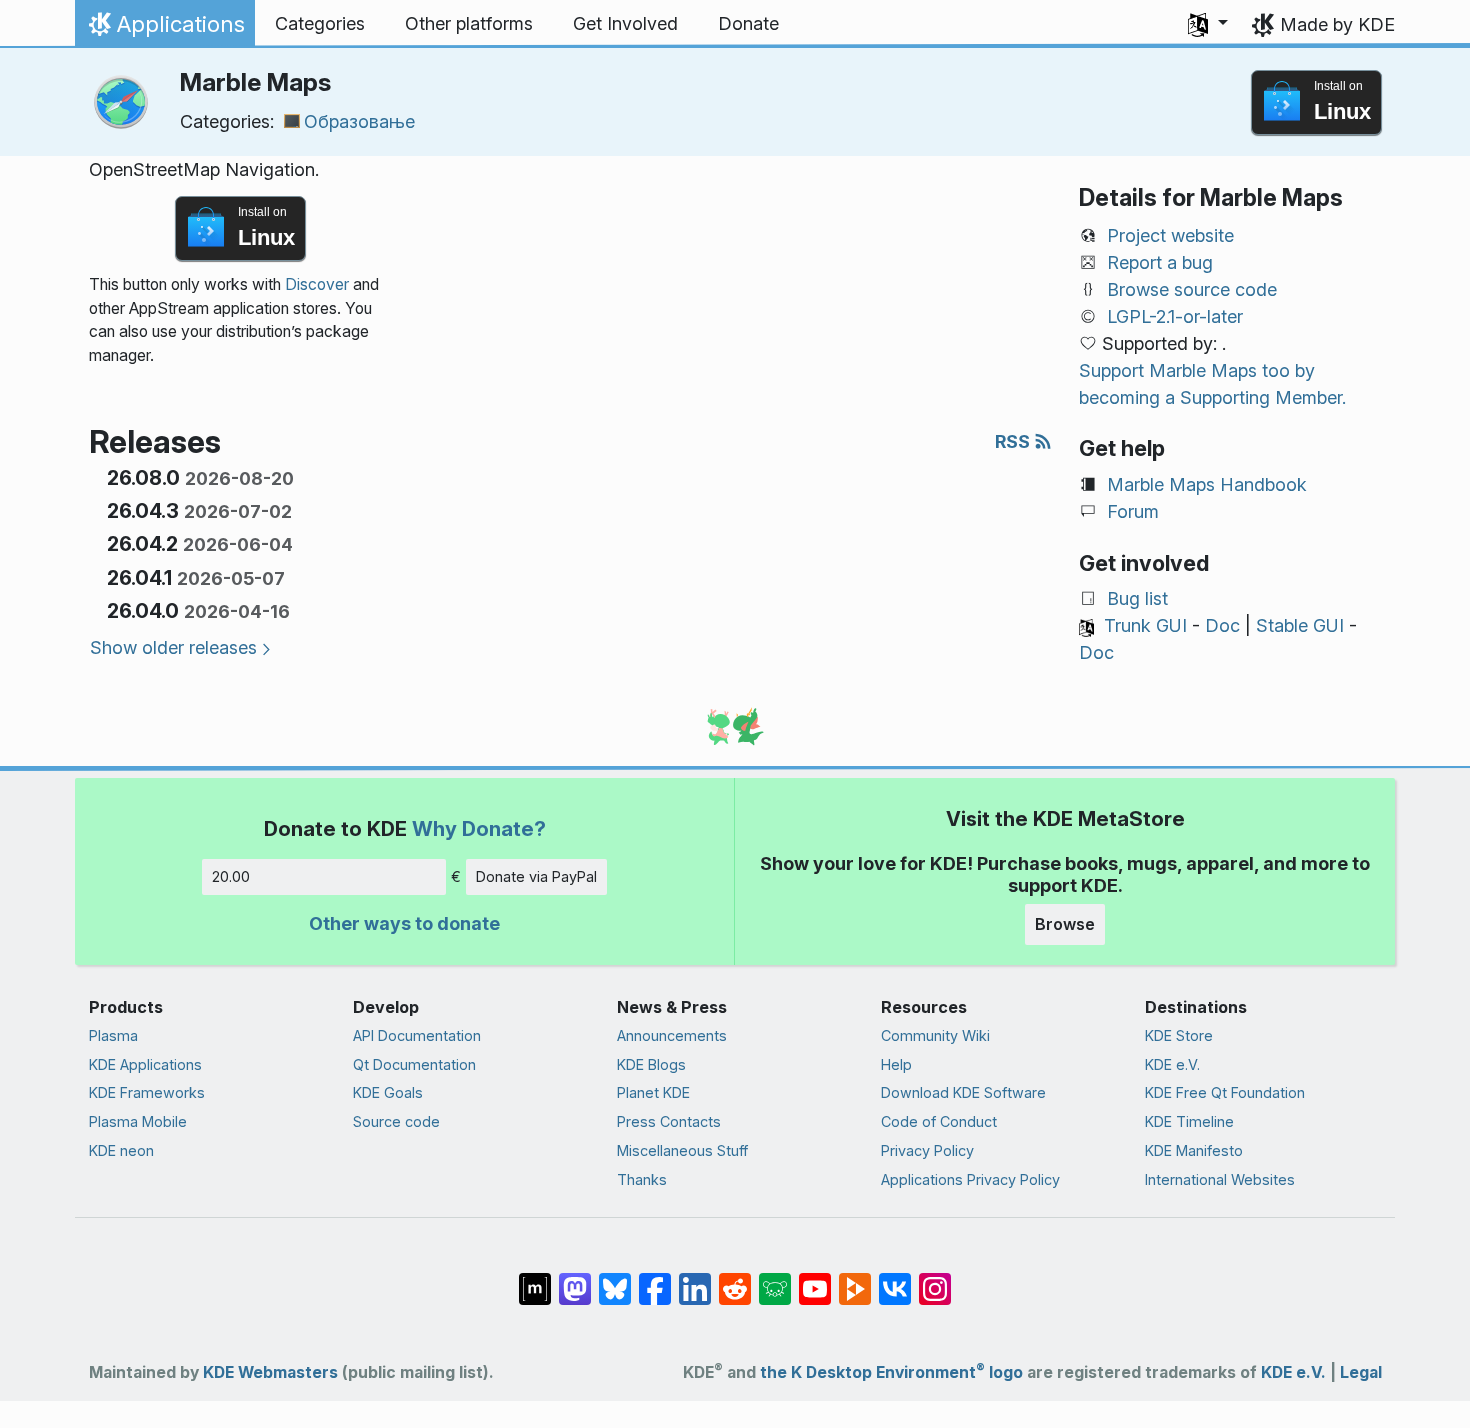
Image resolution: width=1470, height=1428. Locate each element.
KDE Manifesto (1194, 1150)
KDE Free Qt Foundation (1225, 1092)
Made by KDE (1337, 24)
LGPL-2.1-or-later (1175, 316)
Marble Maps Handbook (1207, 484)
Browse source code (1192, 289)
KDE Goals (388, 1092)
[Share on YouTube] (815, 1279)
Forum (1133, 511)
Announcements (672, 1035)
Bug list (1137, 598)
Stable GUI (1300, 625)
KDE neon (121, 1150)
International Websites (1220, 1179)
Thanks (642, 1179)
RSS (1014, 441)
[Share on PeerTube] (855, 1279)
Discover (317, 284)
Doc (1222, 625)
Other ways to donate (404, 923)
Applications (164, 29)
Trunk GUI (1145, 625)
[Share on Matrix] (535, 1279)
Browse (1065, 924)
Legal (1361, 1372)
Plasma (113, 1035)
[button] (1208, 24)
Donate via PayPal (536, 876)
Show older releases (173, 647)
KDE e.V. (1172, 1064)
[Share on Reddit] (735, 1279)
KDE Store (1179, 1035)
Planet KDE (653, 1092)
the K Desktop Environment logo (891, 1372)
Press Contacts (669, 1121)
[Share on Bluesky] (615, 1279)
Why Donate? (479, 828)
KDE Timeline (1189, 1121)
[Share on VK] (895, 1279)
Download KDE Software (963, 1092)
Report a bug (1160, 262)
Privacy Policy (927, 1150)
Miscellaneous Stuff (682, 1150)
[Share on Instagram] (935, 1279)
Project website (1170, 235)
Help (896, 1064)
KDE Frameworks (147, 1092)
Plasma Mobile (138, 1121)
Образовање (359, 121)
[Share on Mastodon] (575, 1279)
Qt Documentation (414, 1064)
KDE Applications (145, 1064)
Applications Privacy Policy (970, 1179)
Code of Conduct (939, 1121)
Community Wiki (935, 1035)
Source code (396, 1121)
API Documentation (417, 1035)
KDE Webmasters (270, 1372)
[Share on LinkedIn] (695, 1279)
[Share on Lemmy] (775, 1279)
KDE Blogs (651, 1064)
